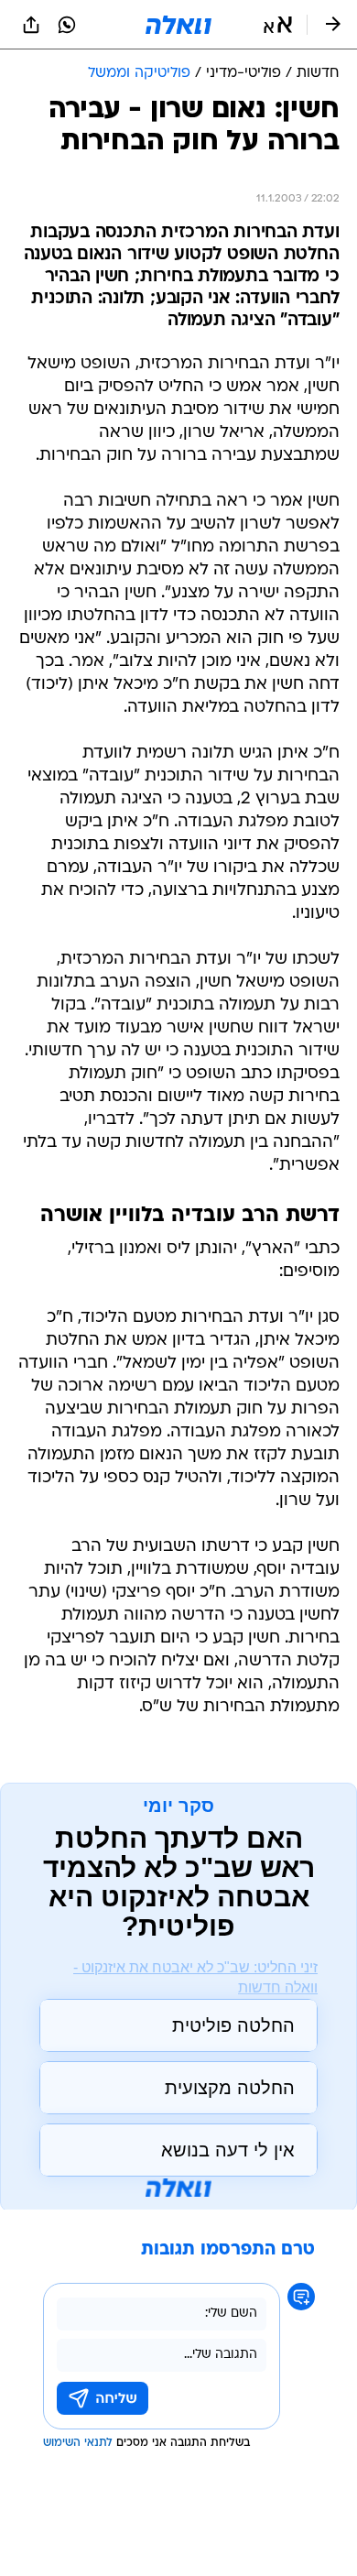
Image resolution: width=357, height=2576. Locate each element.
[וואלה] (178, 25)
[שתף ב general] (31, 25)
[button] (278, 25)
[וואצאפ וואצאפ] (67, 25)
